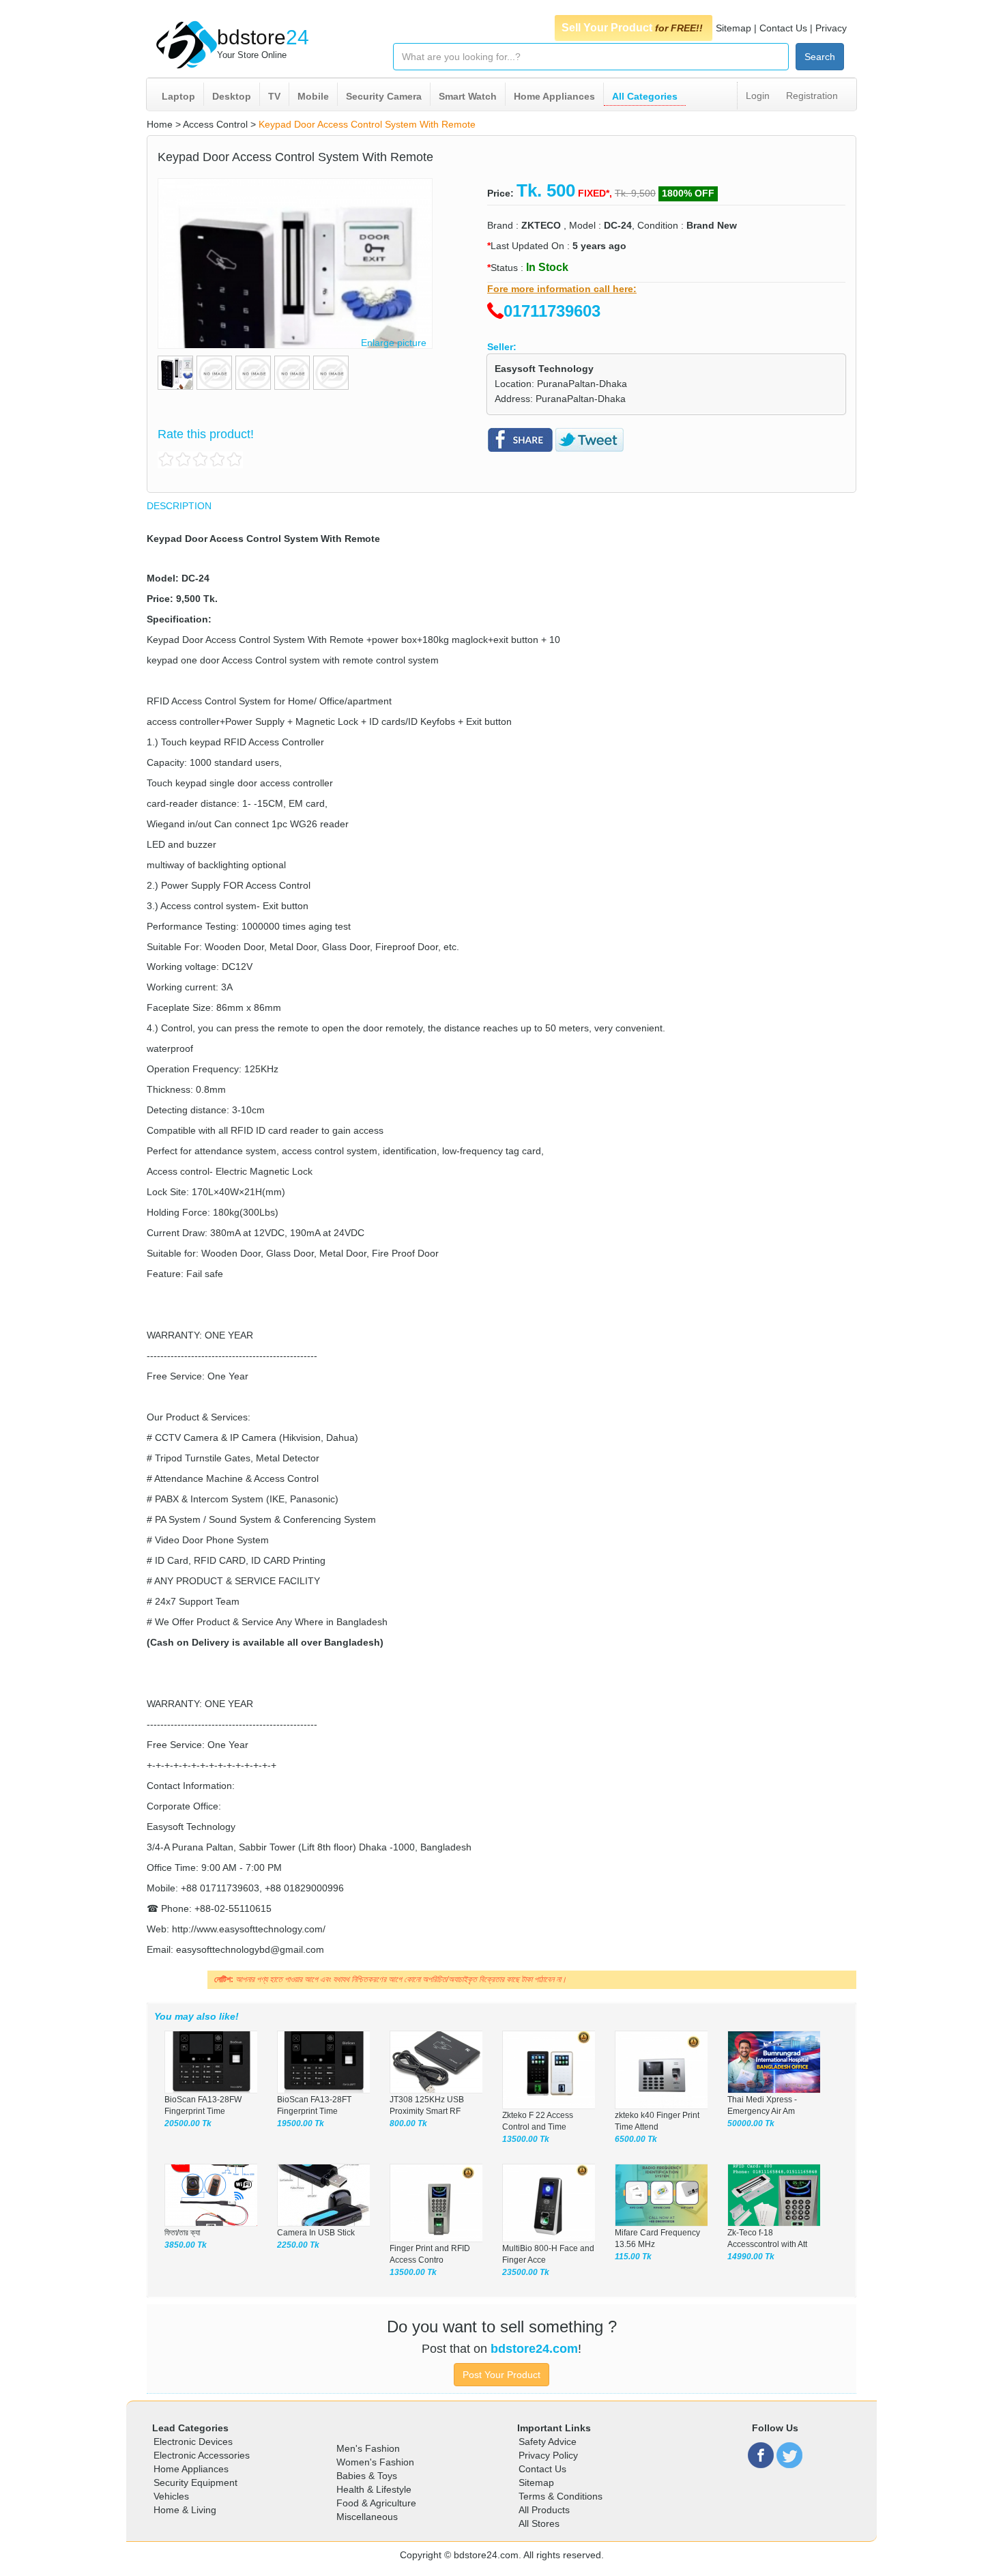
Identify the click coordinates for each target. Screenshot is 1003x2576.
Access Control (215, 124)
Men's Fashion (368, 2448)
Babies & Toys (367, 2476)
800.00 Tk (408, 2123)
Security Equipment (195, 2482)
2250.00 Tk (298, 2245)
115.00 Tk (633, 2257)
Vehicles (171, 2496)
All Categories (645, 96)
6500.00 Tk (636, 2139)
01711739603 (552, 311)
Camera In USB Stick (316, 2233)
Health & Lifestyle (374, 2489)
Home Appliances (554, 96)
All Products (544, 2510)
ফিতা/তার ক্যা (182, 2233)
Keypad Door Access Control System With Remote (367, 124)
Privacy (831, 28)
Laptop (178, 96)
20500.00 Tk (188, 2123)
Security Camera (384, 96)
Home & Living (185, 2510)
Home (160, 124)
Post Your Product (501, 2375)
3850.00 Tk (186, 2245)
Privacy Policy (548, 2455)
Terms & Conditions (561, 2496)
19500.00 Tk (301, 2123)
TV (274, 96)
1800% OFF (688, 193)
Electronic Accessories (202, 2455)
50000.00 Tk (751, 2123)
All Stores (539, 2523)
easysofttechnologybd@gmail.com (250, 1949)
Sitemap (733, 28)
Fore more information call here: (562, 289)
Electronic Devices (193, 2442)
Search (820, 57)
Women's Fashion (375, 2462)
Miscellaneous (367, 2517)
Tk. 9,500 (635, 193)
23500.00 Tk (526, 2272)
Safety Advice (548, 2442)
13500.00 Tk (526, 2139)
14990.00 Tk (751, 2257)
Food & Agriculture (376, 2503)
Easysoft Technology (544, 369)
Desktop (232, 96)
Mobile (313, 96)
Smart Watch (468, 96)
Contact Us (783, 28)
